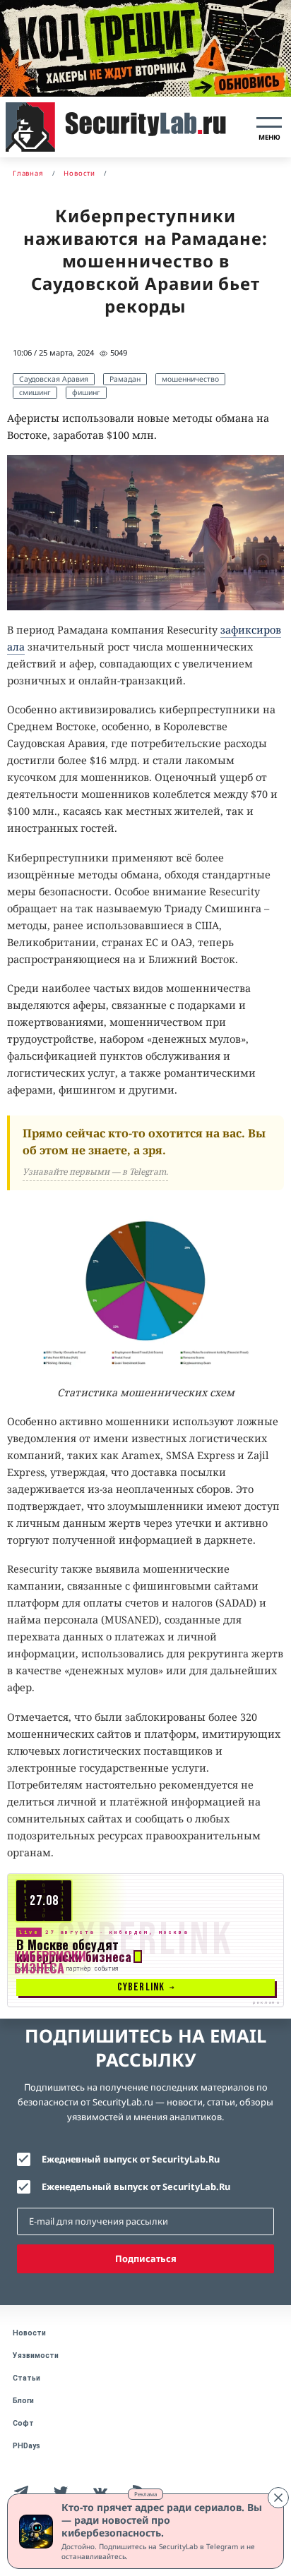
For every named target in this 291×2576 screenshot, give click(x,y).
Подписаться (146, 2258)
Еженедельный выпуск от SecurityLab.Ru (136, 2187)
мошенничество (190, 379)
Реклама (145, 2494)
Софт (23, 2423)
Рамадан (125, 379)
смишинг (35, 392)
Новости (29, 2333)
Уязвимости (36, 2356)
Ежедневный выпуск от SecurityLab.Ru (131, 2159)
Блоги (23, 2401)
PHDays (26, 2446)
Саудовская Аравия (54, 379)
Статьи (26, 2378)
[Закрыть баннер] (278, 2498)
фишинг (86, 392)
